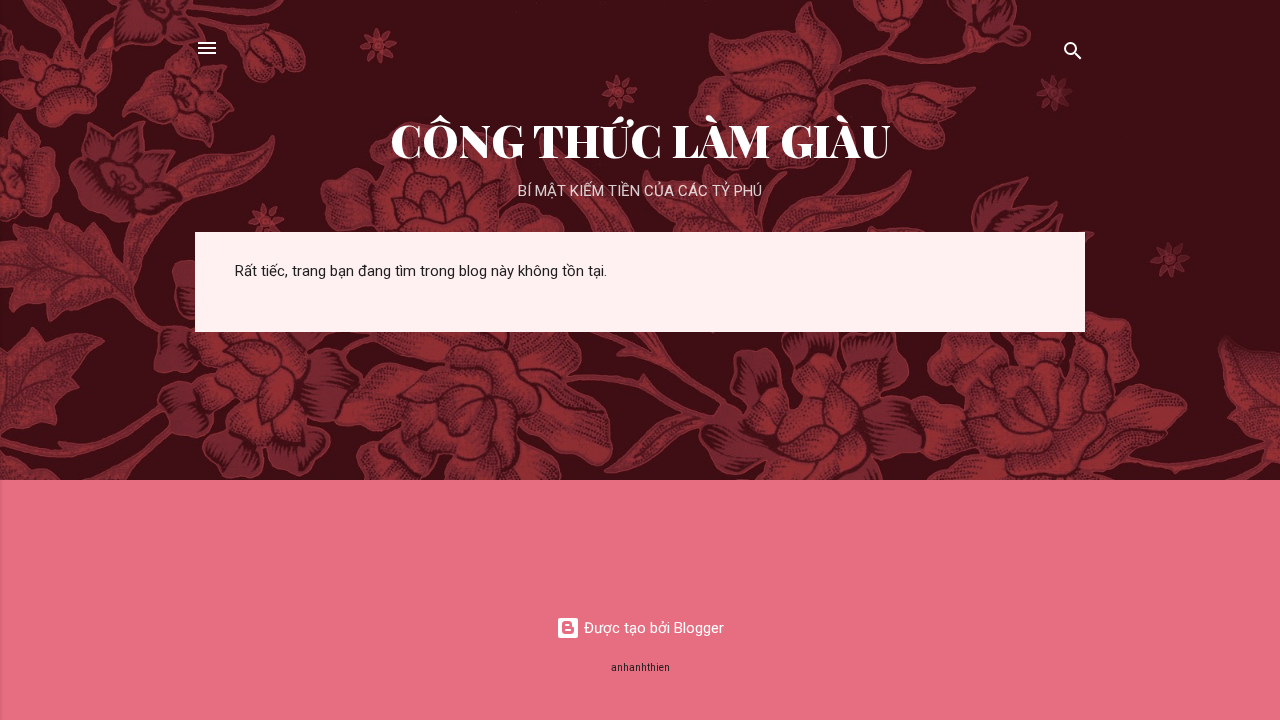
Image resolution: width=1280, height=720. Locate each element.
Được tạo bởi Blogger (652, 628)
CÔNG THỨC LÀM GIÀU (640, 139)
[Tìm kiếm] (1073, 54)
